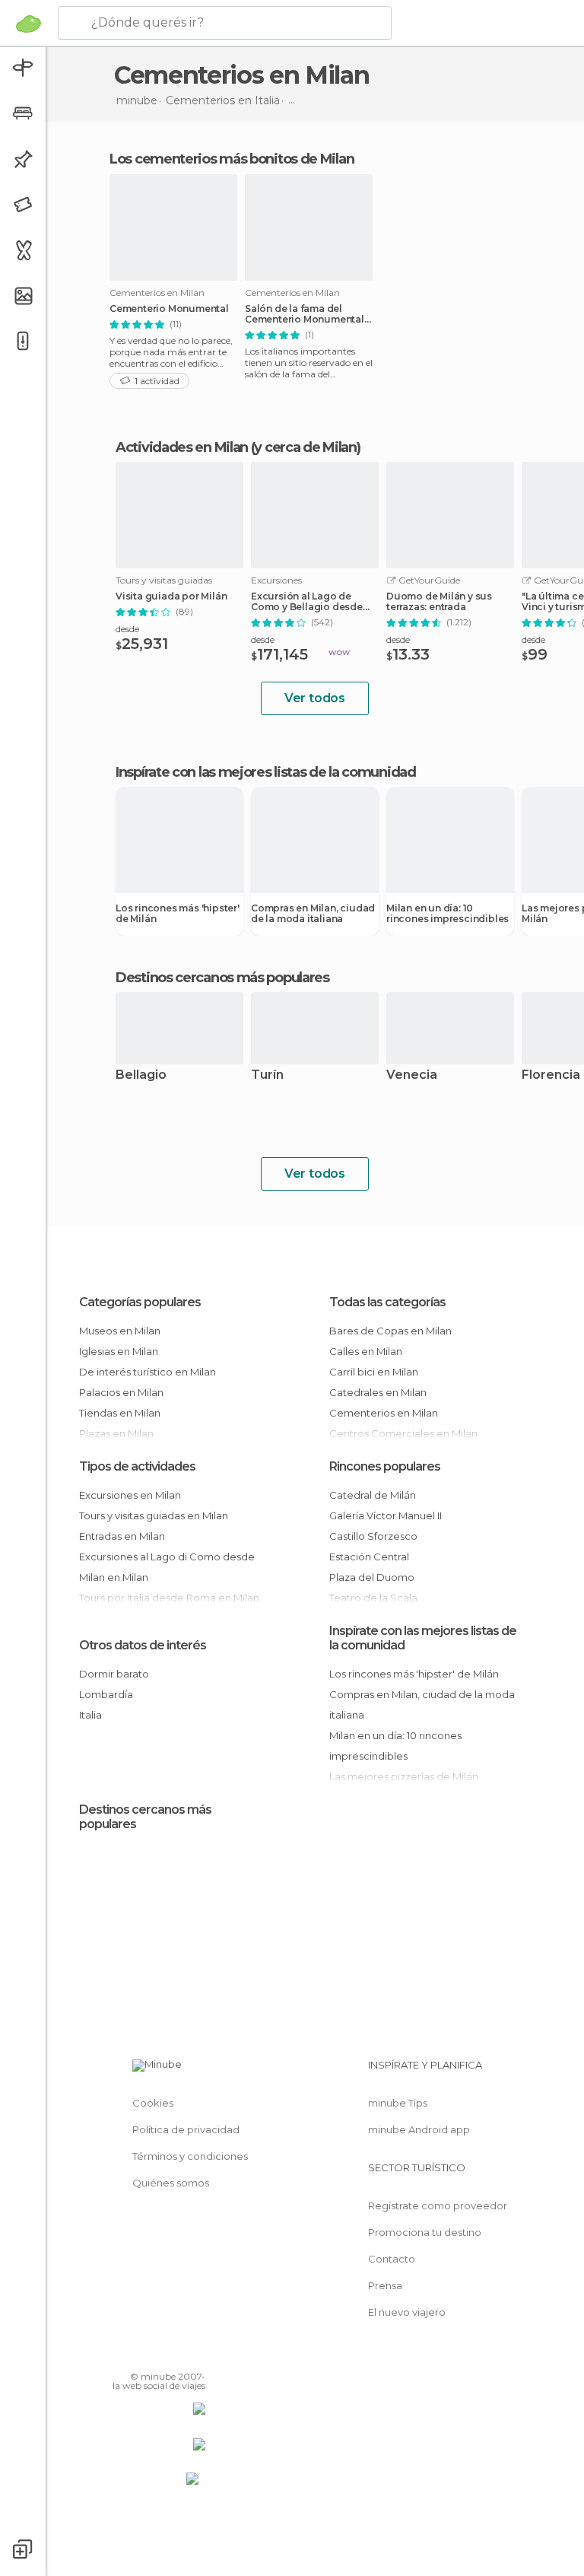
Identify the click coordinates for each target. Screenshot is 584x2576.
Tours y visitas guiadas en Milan (154, 1515)
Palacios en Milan (121, 1392)
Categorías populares (140, 1302)
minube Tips (398, 2103)
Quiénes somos (171, 2183)
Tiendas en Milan (120, 1413)
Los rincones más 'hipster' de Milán (178, 914)
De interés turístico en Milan (148, 1372)
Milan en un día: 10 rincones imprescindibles (448, 914)
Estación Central (369, 1557)
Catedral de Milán (373, 1495)
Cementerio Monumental (169, 309)
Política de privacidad (186, 2129)
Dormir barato (114, 1674)
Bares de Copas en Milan (390, 1331)
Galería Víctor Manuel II (386, 1515)
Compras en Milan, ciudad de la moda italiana (313, 914)
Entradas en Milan (122, 1536)
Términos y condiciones (190, 2156)
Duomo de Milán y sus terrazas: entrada (439, 602)
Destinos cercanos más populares (222, 978)
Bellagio (141, 1075)
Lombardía (106, 1694)
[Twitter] (156, 2355)
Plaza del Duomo (372, 1577)
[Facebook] (136, 2355)
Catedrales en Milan (378, 1392)
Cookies (153, 2103)
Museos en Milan (120, 1331)
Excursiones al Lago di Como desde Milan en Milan (167, 1567)
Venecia (412, 1075)
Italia (90, 1715)
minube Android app (419, 2129)
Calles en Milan (366, 1351)
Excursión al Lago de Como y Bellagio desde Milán (307, 602)
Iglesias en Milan (119, 1351)
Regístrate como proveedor (438, 2206)
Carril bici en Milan (374, 1372)
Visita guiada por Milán (171, 596)
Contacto (392, 2259)
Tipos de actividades (137, 1466)
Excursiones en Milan (130, 1495)
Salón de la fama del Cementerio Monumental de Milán (305, 314)
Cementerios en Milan (384, 1413)
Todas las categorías (387, 1302)
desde (127, 629)
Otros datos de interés (143, 1645)
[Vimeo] (176, 2355)
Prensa (385, 2285)
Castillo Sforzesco (373, 1536)
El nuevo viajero (407, 2312)
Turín (267, 1075)
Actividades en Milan (182, 447)
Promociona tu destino (425, 2232)
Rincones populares (385, 1466)
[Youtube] (195, 2355)
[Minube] (29, 24)
